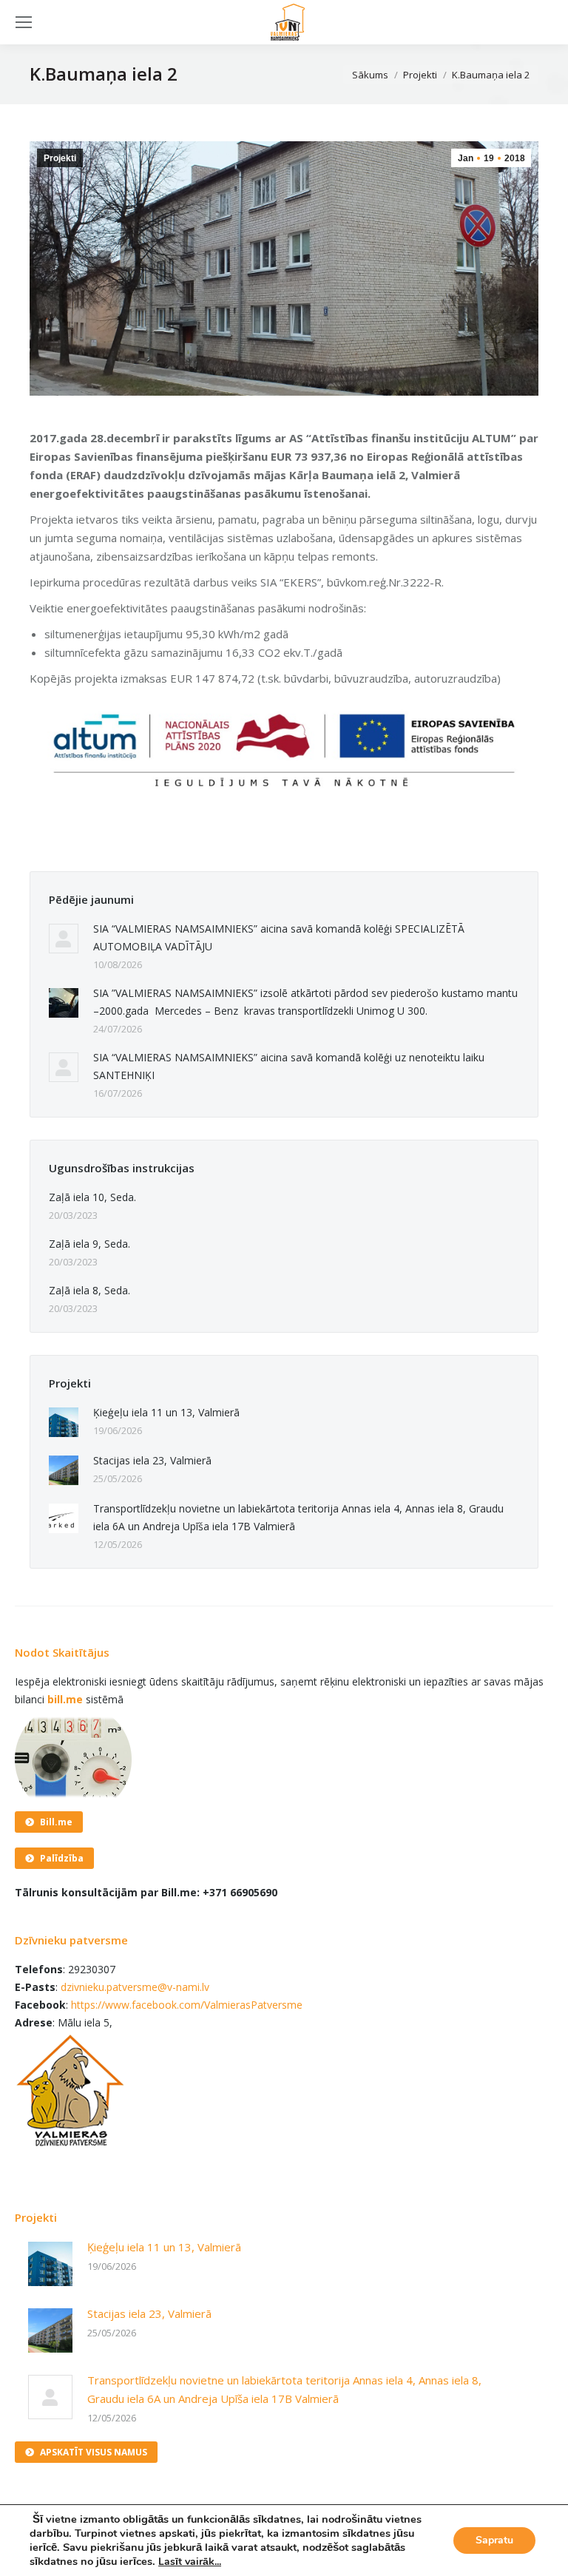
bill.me (65, 1699)
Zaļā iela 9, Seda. (89, 1244)
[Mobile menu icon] (24, 22)
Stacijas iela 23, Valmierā (152, 1460)
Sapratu (494, 2540)
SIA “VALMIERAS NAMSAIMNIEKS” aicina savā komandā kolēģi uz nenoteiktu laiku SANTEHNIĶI (289, 1066)
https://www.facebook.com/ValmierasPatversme (187, 2005)
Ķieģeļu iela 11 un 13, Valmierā (166, 1412)
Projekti (60, 158)
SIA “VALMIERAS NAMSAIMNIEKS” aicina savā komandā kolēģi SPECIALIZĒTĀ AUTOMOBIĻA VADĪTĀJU (279, 937)
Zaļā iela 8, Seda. (89, 1290)
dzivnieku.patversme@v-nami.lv (135, 1987)
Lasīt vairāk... (190, 2562)
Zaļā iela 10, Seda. (92, 1197)
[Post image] (64, 939)
